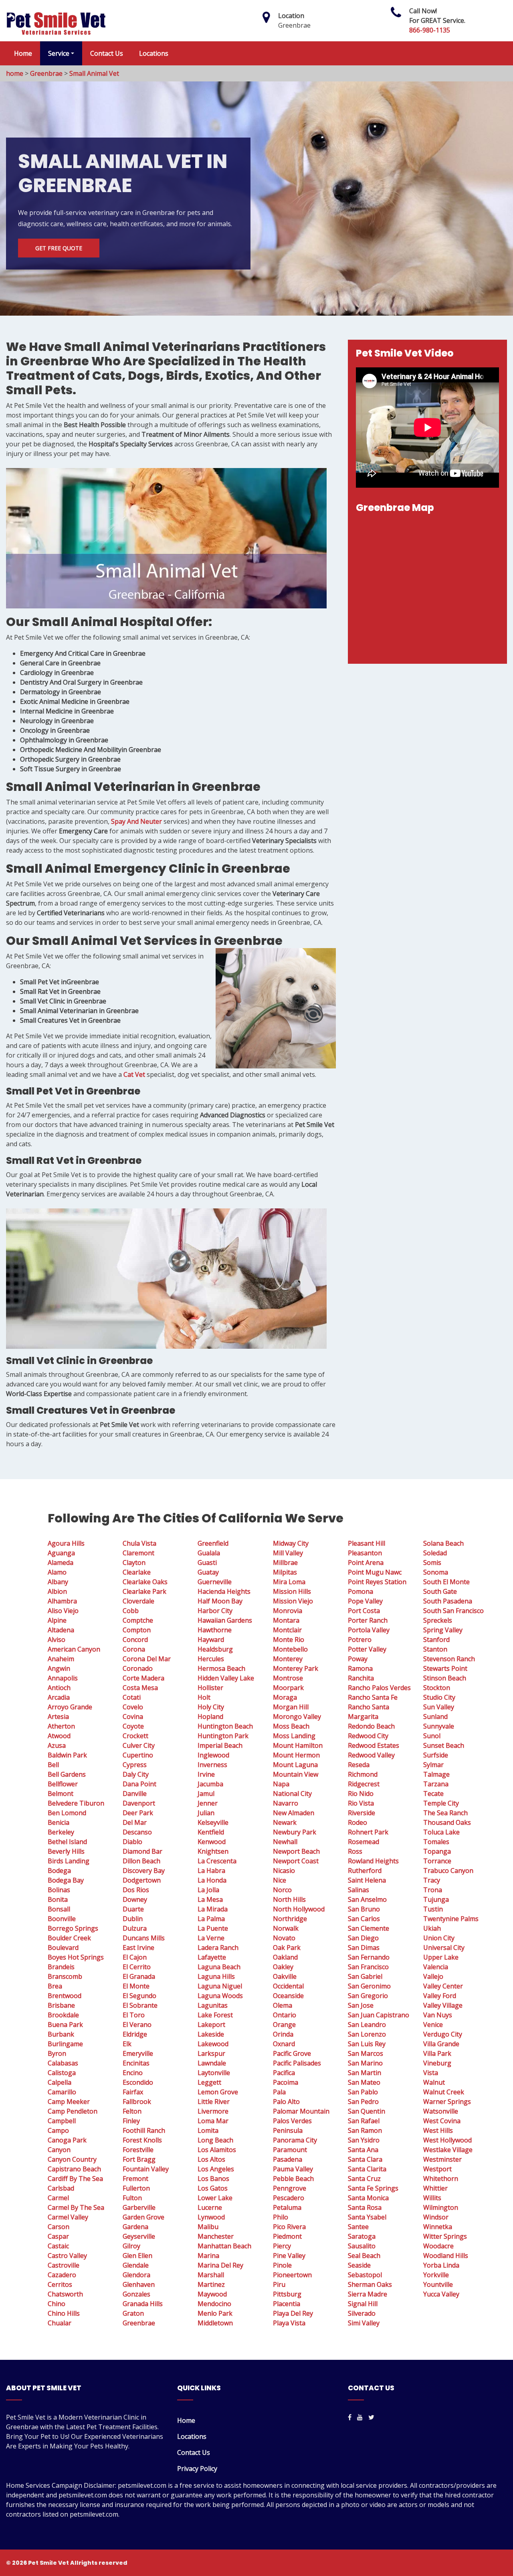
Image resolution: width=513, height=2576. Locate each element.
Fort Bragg (139, 2159)
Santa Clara (365, 2159)
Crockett (135, 1736)
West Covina (442, 2121)
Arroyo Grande (70, 1707)
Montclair (287, 1630)
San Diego (363, 1938)
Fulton (132, 2198)
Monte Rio (289, 1640)
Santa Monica (368, 2198)
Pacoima (286, 2082)
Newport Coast (296, 1861)
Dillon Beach (141, 1861)
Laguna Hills (216, 1976)
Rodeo (357, 1822)
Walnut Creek (444, 2092)
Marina (208, 2256)
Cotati (132, 1697)
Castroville (64, 2265)
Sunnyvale (439, 1726)
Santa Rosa (365, 2207)
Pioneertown (292, 2275)
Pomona (361, 1591)
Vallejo (433, 1976)
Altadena (61, 1630)
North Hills (289, 1899)
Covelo (133, 1707)
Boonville (62, 1919)
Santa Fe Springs (373, 2188)
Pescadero (289, 2198)
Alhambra (62, 1601)
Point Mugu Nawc (375, 1572)
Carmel (58, 2198)
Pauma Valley (293, 2169)
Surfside (436, 1755)
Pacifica (284, 2073)
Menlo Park (215, 2313)
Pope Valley (365, 1601)
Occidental (288, 1986)
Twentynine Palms (451, 1919)
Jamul (206, 1794)
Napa (281, 1784)
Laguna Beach (219, 1967)
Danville (135, 1794)
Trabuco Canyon (448, 1871)
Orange (284, 2025)
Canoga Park (67, 2140)
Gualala (209, 1553)
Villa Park (437, 2053)
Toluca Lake (441, 1832)
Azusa (57, 1745)
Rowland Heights (373, 1861)
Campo (58, 2130)
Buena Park (65, 2025)
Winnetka (438, 2227)
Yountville (438, 2284)
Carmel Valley (68, 2217)
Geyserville (139, 2236)
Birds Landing (69, 1861)
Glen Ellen (137, 2256)
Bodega (59, 1871)
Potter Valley (367, 1649)
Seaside (359, 2265)
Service (59, 53)
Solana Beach (443, 1543)
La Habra (211, 1871)
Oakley (283, 1967)
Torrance (437, 1861)
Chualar (60, 2323)
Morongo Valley (297, 1717)
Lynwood (211, 2217)
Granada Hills (143, 2304)
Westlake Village (448, 2150)
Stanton (435, 1649)
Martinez (211, 2284)
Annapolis (63, 1678)
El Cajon (135, 1957)
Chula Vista (139, 1543)
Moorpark (288, 1688)
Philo (281, 2217)
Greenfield (213, 1543)
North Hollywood (299, 1909)
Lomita (208, 2130)
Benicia (59, 1822)
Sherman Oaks (370, 2284)
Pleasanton (365, 1553)
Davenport (139, 1803)
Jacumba (210, 1784)
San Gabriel (365, 1976)
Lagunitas (213, 2005)
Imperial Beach (220, 1745)
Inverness (212, 1765)
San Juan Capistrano (379, 2015)
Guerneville (215, 1582)
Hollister (210, 1688)
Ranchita (361, 1678)
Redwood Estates (374, 1745)
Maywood (212, 2294)
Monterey (288, 1659)
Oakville (285, 1976)
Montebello (290, 1649)
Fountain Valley (146, 2169)
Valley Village (443, 2005)
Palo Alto (286, 2102)
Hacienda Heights (224, 1591)
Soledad (435, 1553)
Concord (135, 1640)
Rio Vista (361, 1803)
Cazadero (62, 2275)
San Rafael (364, 2121)
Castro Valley (67, 2256)
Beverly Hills (66, 1851)
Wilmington (441, 2207)
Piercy (282, 2246)
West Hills (438, 2130)
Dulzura (135, 1928)
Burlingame (65, 2044)
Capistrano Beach (74, 2169)
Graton (133, 2313)
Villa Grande (441, 2044)
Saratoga (362, 2236)
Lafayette (212, 1957)
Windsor (436, 2217)
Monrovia (288, 1611)
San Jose (361, 2005)
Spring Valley (443, 1630)
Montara (286, 1620)
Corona (134, 1649)
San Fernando (369, 1957)
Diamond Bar (142, 1851)
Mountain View (296, 1774)
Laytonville (214, 2073)
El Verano (137, 2025)
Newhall (285, 1842)
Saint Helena (367, 1880)
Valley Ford (440, 1996)
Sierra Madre (368, 2294)
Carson (59, 2227)
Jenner (208, 1803)
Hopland (210, 1717)
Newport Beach (296, 1851)
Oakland (285, 1957)
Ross (355, 1851)
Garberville (139, 2207)
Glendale (136, 2265)
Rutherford (365, 1871)
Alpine (57, 1620)
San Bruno (364, 1909)
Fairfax (133, 2092)
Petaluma (287, 2207)
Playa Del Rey (293, 2313)
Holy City (211, 1707)
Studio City (439, 1697)
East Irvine (138, 1948)
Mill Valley (288, 1553)
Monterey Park (296, 1668)
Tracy (432, 1880)
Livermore (213, 2111)
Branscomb (65, 1976)
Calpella (60, 2082)
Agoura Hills (66, 1543)
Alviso (57, 1640)
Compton (137, 1630)
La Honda (212, 1880)
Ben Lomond (67, 1813)
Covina (133, 1717)
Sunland (435, 1717)
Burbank (61, 2034)
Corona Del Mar (147, 1659)
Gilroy (131, 2246)
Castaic (58, 2246)
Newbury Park (295, 1832)
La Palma (211, 1919)
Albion (57, 1591)
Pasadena (288, 2159)
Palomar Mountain (301, 2111)
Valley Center (443, 1986)
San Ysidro (364, 2140)
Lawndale (212, 2063)
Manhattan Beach (224, 2246)
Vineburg (437, 2063)
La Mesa (210, 1899)
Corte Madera (143, 1678)
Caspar (58, 2236)
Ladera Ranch (218, 1948)
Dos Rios (136, 1890)
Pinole (282, 2265)
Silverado (362, 2313)
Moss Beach (291, 1726)
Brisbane (61, 2005)
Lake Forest (215, 2015)
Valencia (436, 1967)
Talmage (436, 1774)
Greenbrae (46, 73)
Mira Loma (289, 1582)
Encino (133, 2073)
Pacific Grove (292, 2053)
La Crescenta (217, 1861)
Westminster (442, 2159)
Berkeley (61, 1832)
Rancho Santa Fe (373, 1697)
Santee (358, 2227)
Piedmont (287, 2236)
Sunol (432, 1736)
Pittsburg (287, 2294)
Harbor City (215, 1611)
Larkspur (211, 2053)
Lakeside (211, 2034)
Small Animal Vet (94, 73)
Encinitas (136, 2063)
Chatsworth (65, 2294)
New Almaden (294, 1813)
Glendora (136, 2275)
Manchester (216, 2236)
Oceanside (288, 1996)
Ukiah (432, 1928)
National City (292, 1794)
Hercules (211, 1659)
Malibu (208, 2227)
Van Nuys (438, 2015)
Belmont (61, 1794)
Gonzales (136, 2294)
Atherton (61, 1726)
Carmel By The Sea (76, 2207)
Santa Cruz (364, 2179)
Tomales (436, 1842)
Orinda (283, 2034)
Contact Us (107, 53)
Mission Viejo (293, 1601)
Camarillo (62, 2092)
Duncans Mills (144, 1938)
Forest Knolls (142, 2140)
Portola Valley (369, 1630)
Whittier (435, 2188)
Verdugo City (443, 2034)
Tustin (433, 1909)
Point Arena (366, 1563)
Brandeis (61, 1967)
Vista (431, 2073)
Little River (214, 2102)
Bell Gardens (67, 1774)
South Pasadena (448, 1601)
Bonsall (59, 1909)
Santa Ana (363, 2150)
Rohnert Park (368, 1832)
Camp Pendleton (73, 2111)
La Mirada (213, 1909)
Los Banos (213, 2179)
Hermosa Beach (221, 1668)
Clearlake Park (144, 1591)
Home (23, 53)
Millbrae (285, 1563)
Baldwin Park (67, 1755)
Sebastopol (365, 2275)
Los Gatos (213, 2188)
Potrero (360, 1640)
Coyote (133, 1726)
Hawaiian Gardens (225, 1620)
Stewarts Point (445, 1668)
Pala (279, 2092)
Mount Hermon (296, 1755)
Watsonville (441, 2111)
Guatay (208, 1572)
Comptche (138, 1620)
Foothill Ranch (144, 2130)
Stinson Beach (445, 1678)
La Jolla (208, 1890)
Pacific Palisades (297, 2063)
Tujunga (436, 1899)
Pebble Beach (293, 2179)
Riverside (362, 1813)
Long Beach (215, 2140)
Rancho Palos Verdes (379, 1688)
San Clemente (369, 1928)
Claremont (138, 1553)
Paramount (290, 2150)
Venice (433, 2025)
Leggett (209, 2082)
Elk (127, 2044)
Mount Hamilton (298, 1745)
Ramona (360, 1668)
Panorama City (295, 2140)
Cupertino (138, 1755)
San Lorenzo (367, 2034)
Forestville (138, 2150)
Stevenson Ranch (449, 1659)
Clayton (134, 1563)
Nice (280, 1880)
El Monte (136, 1986)
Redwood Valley (371, 1755)
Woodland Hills (446, 2256)
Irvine (206, 1774)
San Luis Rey (367, 2044)
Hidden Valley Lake (226, 1678)
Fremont (135, 2179)
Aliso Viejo (63, 1611)
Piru (279, 2284)
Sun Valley (439, 1707)
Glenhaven (139, 2284)
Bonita (58, 1899)
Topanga (437, 1851)
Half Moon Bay (220, 1601)
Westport (437, 2169)
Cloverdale (138, 1601)
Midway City (291, 1543)
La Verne (211, 1938)
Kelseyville (213, 1822)
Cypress (135, 1765)
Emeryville (138, 2053)
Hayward (211, 1640)
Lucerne (210, 2207)
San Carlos (364, 1919)
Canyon (59, 2150)
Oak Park (287, 1948)
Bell (53, 1765)
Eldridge (135, 2034)
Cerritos (60, 2284)
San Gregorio (368, 1996)
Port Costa (364, 1611)
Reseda (359, 1765)
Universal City (444, 1948)
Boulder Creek (69, 1938)
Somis (432, 1563)
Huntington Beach (225, 1726)
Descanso (137, 1832)
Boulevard (63, 1948)
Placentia (287, 2304)
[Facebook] (350, 2417)
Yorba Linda (441, 2265)
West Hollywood (447, 2140)
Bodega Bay (66, 1880)
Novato (284, 1938)
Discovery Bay (144, 1871)
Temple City (441, 1803)
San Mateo (364, 2082)
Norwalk (286, 1928)
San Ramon (365, 2130)
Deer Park (138, 1813)
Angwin (59, 1668)
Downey (135, 1899)
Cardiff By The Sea (75, 2179)
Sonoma (436, 1572)
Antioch (59, 1688)
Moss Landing (294, 1736)
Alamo (57, 1572)
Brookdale (63, 2015)
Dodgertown (142, 1880)
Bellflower (63, 1784)
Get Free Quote (59, 248)
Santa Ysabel (367, 2217)
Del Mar (135, 1822)
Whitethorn (441, 2179)
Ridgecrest (364, 1784)
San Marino (365, 2063)
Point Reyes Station (377, 1582)
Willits (432, 2198)
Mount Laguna (295, 1765)
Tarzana (436, 1784)
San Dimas (364, 1948)
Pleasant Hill (367, 1543)
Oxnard (284, 2044)
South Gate (440, 1591)
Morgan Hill (291, 1707)
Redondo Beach (371, 1726)
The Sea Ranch (445, 1813)
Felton (132, 2111)
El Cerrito (137, 1967)
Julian (206, 1813)
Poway (358, 1659)
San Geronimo (369, 1986)
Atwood (59, 1736)
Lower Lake (215, 2198)
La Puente (213, 1928)
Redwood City (368, 1736)
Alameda (61, 1563)
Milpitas (285, 1572)
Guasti (207, 1563)
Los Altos (211, 2159)
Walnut (434, 2082)
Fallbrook (137, 2102)
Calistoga (62, 2073)
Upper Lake (441, 1957)
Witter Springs (445, 2236)
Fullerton (136, 2188)
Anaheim (61, 1659)
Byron (57, 2053)
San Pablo (363, 2092)
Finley (131, 2121)
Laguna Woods (220, 1996)
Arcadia (59, 1697)
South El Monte (446, 1582)
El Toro (134, 2015)
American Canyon (74, 1649)
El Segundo (139, 1996)
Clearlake (137, 1572)
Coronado (138, 1668)
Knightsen (213, 1851)
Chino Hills (64, 2313)
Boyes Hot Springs (76, 1957)
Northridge (290, 1919)
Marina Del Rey (220, 2265)
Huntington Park (223, 1736)
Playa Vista (289, 2323)
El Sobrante (140, 2005)
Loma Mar (213, 2121)
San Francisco (368, 1967)
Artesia (58, 1717)
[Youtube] (360, 2417)
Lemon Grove (218, 2092)
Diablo (132, 1842)
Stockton (437, 1688)
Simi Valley (364, 2323)
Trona (433, 1890)
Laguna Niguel (220, 1986)
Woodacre (438, 2246)
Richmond (363, 1774)
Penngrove (290, 2188)
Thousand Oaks (447, 1822)
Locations (154, 53)
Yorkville (436, 2275)
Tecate (433, 1794)
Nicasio (284, 1871)
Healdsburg (215, 1649)
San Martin (365, 2073)
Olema (283, 2005)
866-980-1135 (430, 30)
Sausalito (362, 2246)
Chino (57, 2304)
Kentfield (211, 1832)
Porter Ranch (368, 1620)
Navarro (286, 1803)
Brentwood (65, 1996)
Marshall (211, 2275)
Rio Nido (361, 1794)
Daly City (136, 1774)
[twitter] (371, 2417)
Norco (282, 1890)
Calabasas (63, 2063)
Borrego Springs (73, 1928)
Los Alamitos (217, 2150)
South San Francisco (453, 1611)
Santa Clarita (367, 2169)
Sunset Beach (444, 1745)
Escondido (138, 2082)
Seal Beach (364, 2256)
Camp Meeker (69, 2102)
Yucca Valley (441, 2294)
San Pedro (363, 2102)
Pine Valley (289, 2256)
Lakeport (211, 2025)
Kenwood (212, 1842)
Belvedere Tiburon (76, 1803)
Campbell (62, 2121)
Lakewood (213, 2044)
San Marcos (366, 2053)
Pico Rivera (289, 2227)
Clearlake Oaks (145, 1582)
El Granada (139, 1976)
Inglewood (213, 1755)
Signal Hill (363, 2304)
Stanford (436, 1640)
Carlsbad (61, 2188)
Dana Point (139, 1784)
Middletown (215, 2323)
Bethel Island (67, 1842)
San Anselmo (367, 1899)
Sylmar (433, 1765)
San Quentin (367, 2111)
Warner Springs (447, 2102)
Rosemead (364, 1842)
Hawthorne (215, 1630)
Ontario (285, 2015)
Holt (204, 1697)
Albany (58, 1582)
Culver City (139, 1745)
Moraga (285, 1697)
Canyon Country (72, 2159)
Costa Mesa (140, 1688)
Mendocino (214, 2304)
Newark (285, 1822)
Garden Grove (143, 2217)
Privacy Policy (197, 2469)
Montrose (288, 1678)
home (15, 73)
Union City (439, 1938)
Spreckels (438, 1620)
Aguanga (61, 1553)
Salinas (358, 1890)
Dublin (133, 1919)
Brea (55, 1986)
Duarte (133, 1909)
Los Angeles (216, 2169)
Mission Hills (292, 1591)
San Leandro (367, 2025)
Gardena (135, 2227)
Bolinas (59, 1890)
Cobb (131, 1611)
